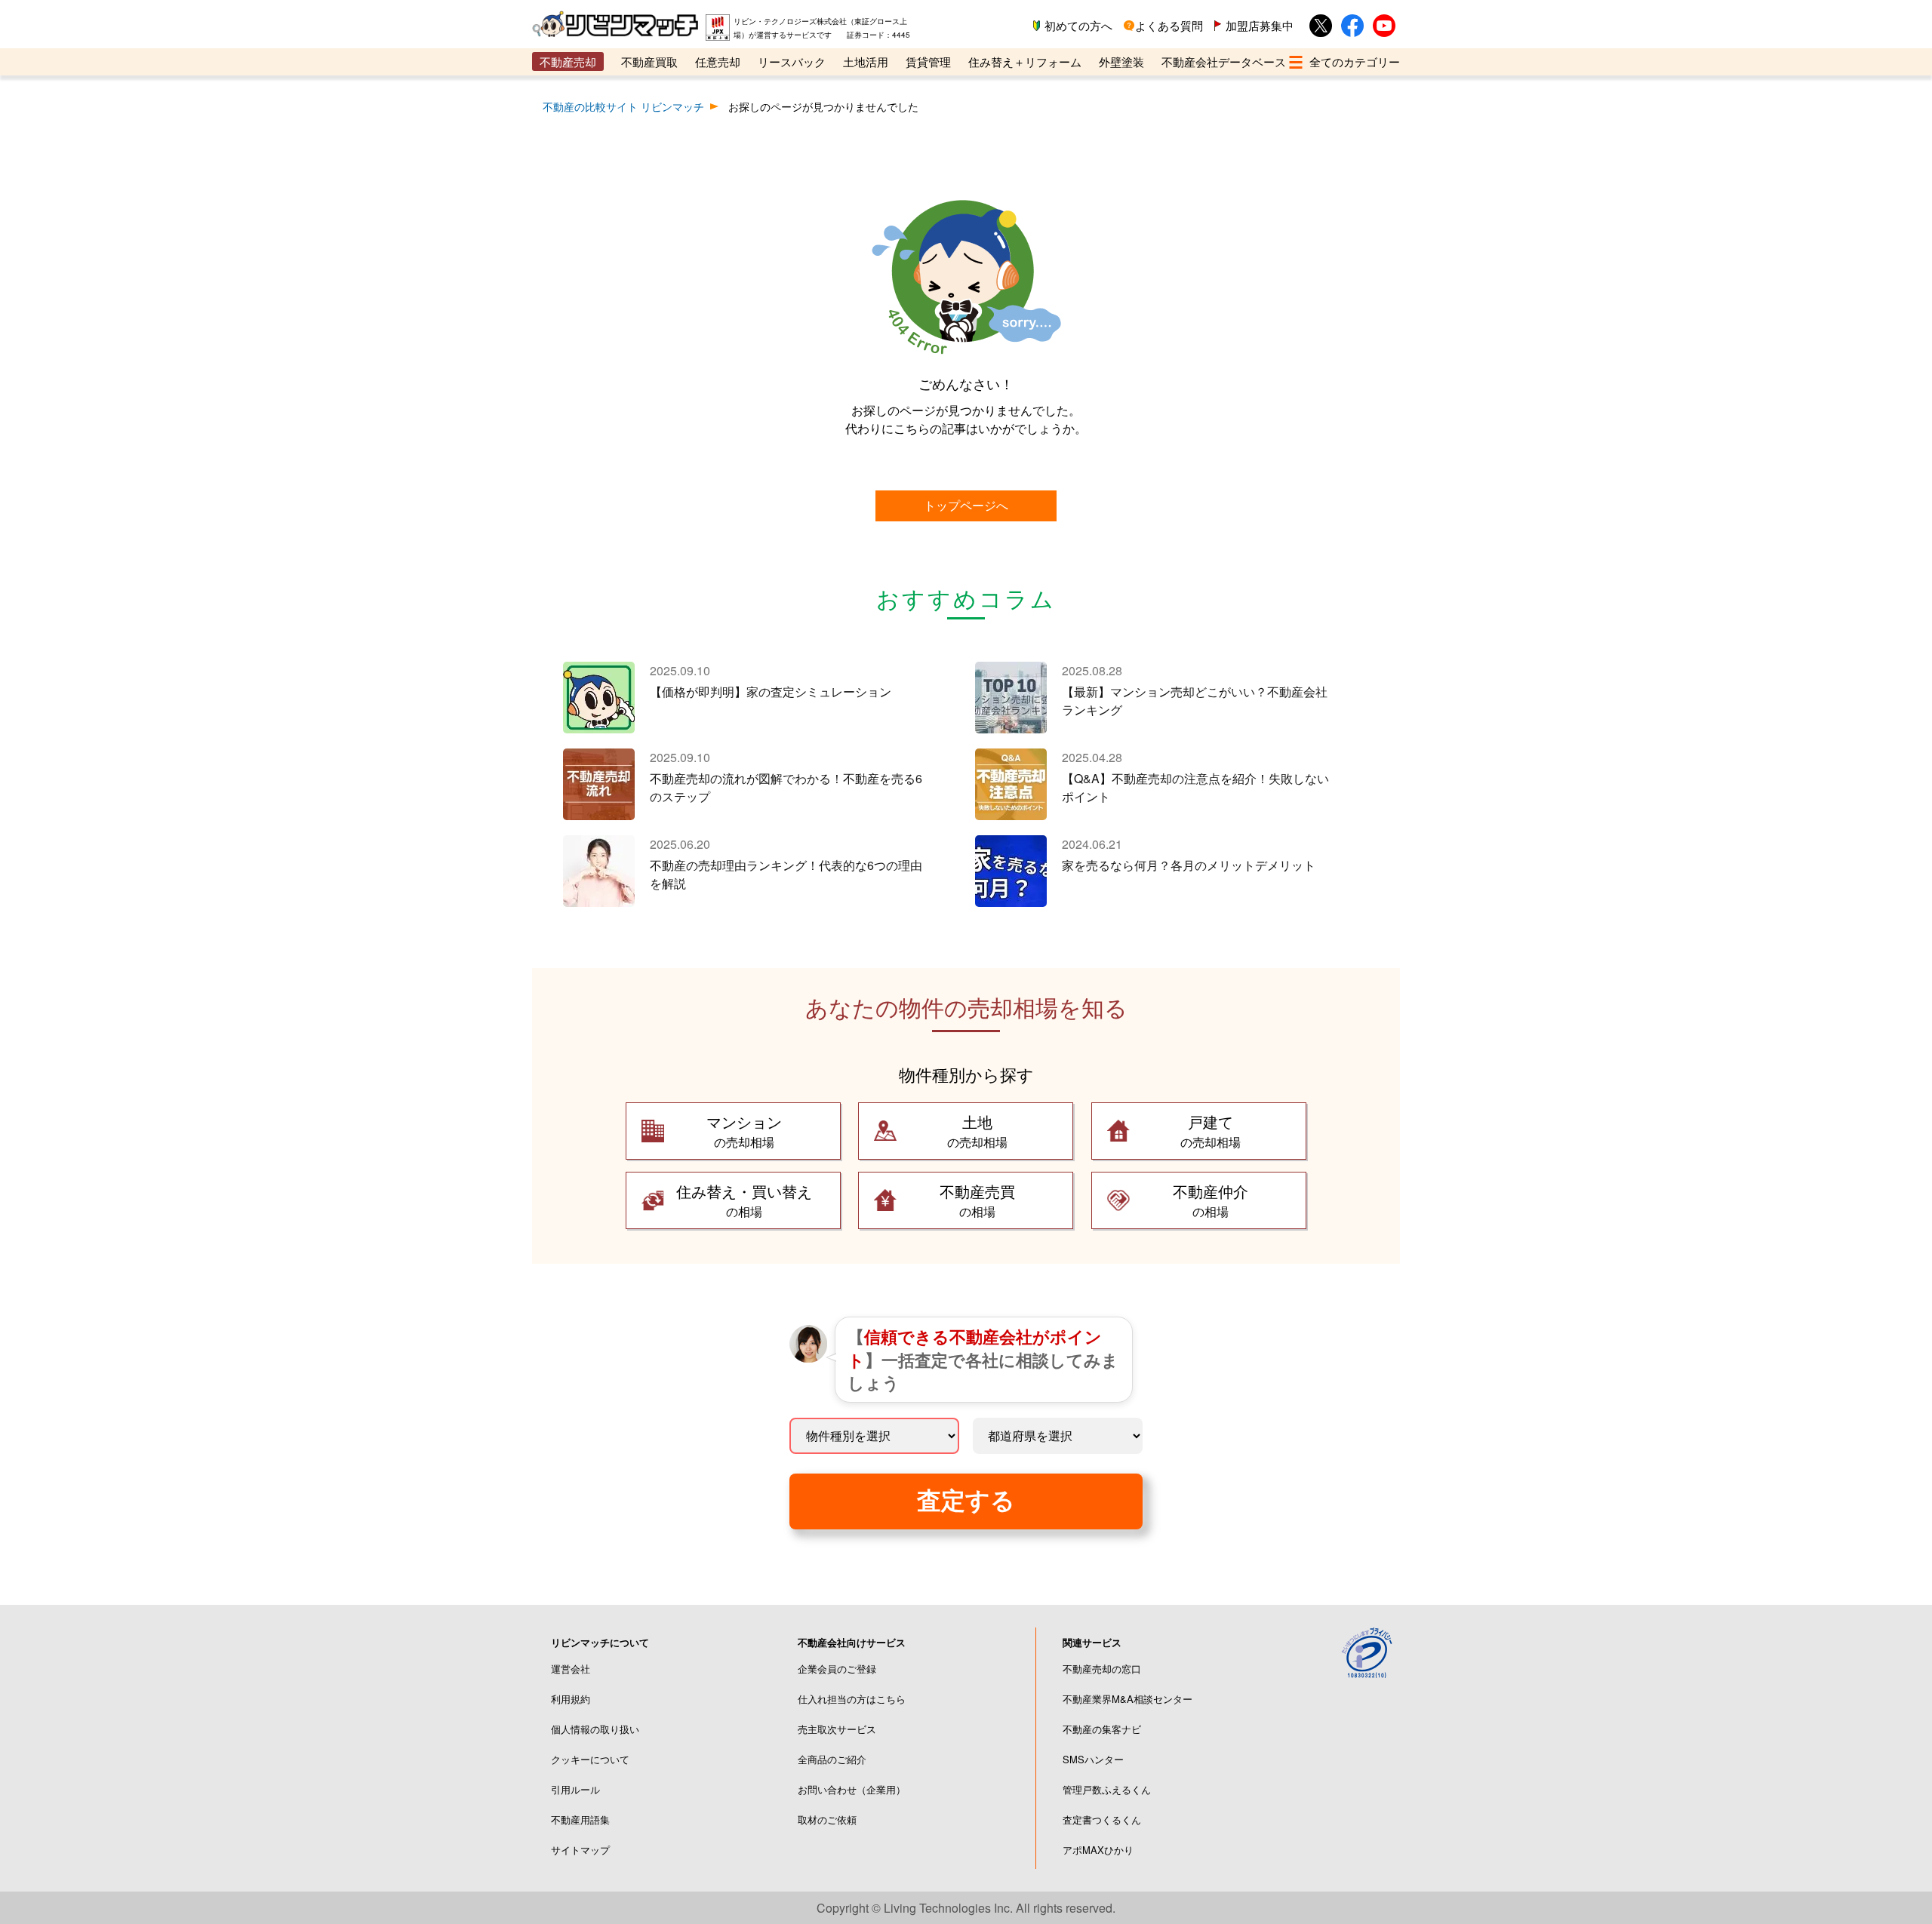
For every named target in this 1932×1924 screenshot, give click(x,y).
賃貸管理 (928, 61)
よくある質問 (1169, 25)
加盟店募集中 (1260, 25)
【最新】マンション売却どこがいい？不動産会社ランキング (1195, 701)
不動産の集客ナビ (1102, 1729)
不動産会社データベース (1224, 61)
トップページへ (966, 505)
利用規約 (571, 1699)
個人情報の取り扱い (595, 1729)
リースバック (792, 61)
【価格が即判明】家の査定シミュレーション (771, 692)
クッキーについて (590, 1759)
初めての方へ (1078, 25)
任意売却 (718, 61)
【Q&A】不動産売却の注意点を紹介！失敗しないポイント (1195, 787)
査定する (966, 1501)
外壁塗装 (1121, 61)
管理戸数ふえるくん (1107, 1789)
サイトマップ (580, 1850)
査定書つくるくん (1102, 1820)
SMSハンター (1093, 1759)
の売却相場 (744, 1131)
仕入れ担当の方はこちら (852, 1699)
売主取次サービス (837, 1729)
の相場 (744, 1200)
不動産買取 (649, 61)
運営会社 (571, 1669)
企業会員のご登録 (837, 1669)
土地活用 (866, 61)
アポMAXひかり (1098, 1850)
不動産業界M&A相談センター (1128, 1699)
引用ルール (575, 1789)
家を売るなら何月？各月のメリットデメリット (1189, 865)
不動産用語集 (580, 1820)
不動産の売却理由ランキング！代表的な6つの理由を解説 (786, 874)
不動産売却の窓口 (1102, 1669)
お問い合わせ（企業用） (852, 1789)
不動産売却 (568, 61)
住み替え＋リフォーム (1025, 61)
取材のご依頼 (827, 1820)
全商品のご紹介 (832, 1759)
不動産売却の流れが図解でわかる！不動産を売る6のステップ (786, 787)
